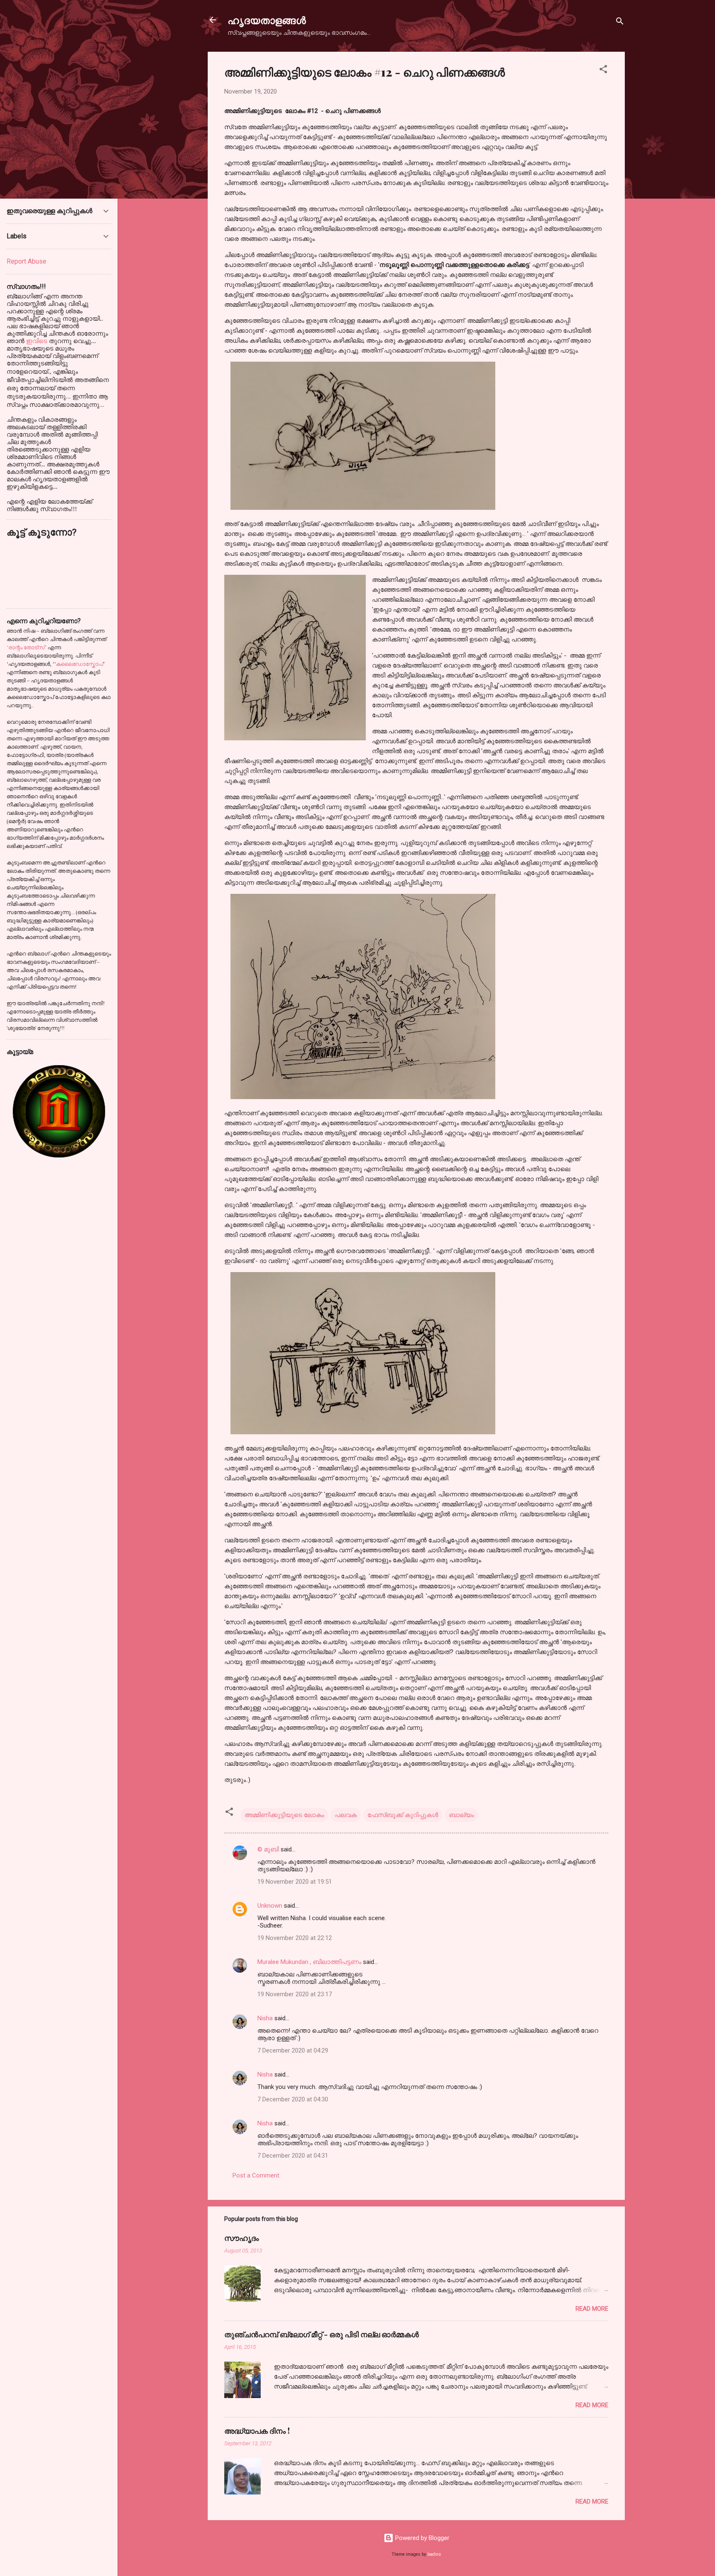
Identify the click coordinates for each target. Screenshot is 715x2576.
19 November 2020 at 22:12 (295, 1938)
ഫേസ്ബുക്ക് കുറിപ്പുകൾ (403, 1815)
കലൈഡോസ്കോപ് (79, 664)
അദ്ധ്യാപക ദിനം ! (257, 2431)
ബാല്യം (461, 1815)
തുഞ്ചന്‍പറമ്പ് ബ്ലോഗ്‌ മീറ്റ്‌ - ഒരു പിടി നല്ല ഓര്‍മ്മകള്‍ (322, 2334)
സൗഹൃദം (242, 2238)
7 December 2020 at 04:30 (293, 2099)
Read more (592, 2309)
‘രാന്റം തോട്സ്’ (26, 647)
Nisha (265, 2018)
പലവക (346, 1815)
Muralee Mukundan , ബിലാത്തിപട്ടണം (310, 1962)
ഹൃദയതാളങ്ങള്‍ (267, 20)
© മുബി (269, 1849)
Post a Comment (256, 2175)
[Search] (620, 23)
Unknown (270, 1906)
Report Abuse (26, 261)
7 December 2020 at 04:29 (293, 2050)
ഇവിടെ (37, 341)
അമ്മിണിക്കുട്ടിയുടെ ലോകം (284, 1815)
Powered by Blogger (421, 2538)
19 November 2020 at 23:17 (295, 1994)
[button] (603, 71)
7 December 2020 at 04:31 (293, 2156)
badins (434, 2554)
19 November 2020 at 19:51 (295, 1882)
